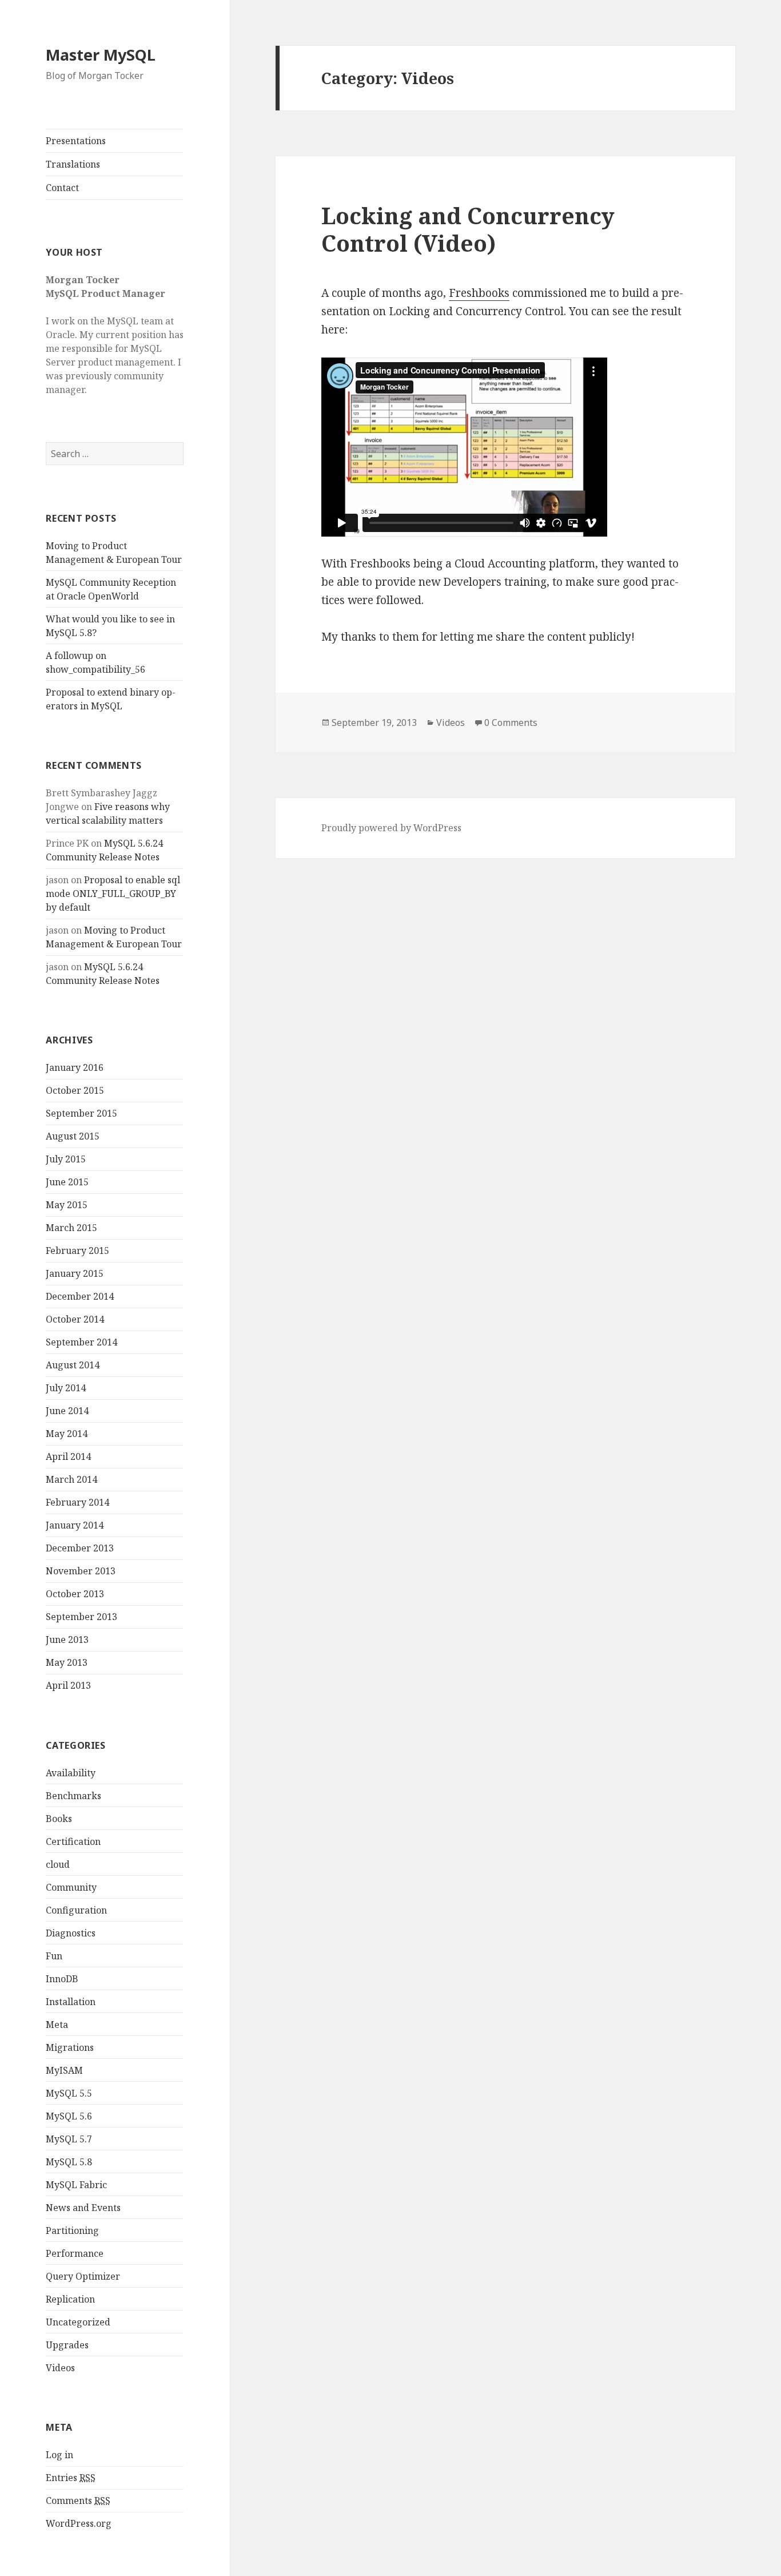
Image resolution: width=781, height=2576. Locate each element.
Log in (59, 2455)
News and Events (83, 2208)
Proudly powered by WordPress (391, 828)
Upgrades (67, 2345)
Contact (62, 188)
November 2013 (81, 1571)
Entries (71, 2478)
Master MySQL (101, 55)
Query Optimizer (83, 2276)
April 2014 (68, 1456)
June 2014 (67, 1411)
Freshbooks (479, 293)
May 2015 (67, 1205)
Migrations (70, 2047)
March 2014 (71, 1479)
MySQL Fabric (76, 2185)
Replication (70, 2299)
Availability (71, 1773)
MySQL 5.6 (69, 2116)
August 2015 (73, 1136)
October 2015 (75, 1090)
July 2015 (66, 1159)
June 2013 (67, 1640)
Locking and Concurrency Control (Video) (468, 229)
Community (71, 1887)
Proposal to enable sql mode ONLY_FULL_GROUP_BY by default (113, 894)
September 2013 (81, 1617)
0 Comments (511, 723)
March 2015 (71, 1228)
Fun (54, 1956)
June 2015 (67, 1182)
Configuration (76, 1910)
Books (59, 1819)
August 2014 (73, 1365)
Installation (71, 2002)
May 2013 (67, 1662)
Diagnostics (71, 1933)
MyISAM (64, 2070)
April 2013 (68, 1685)
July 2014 (66, 1388)
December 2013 (80, 1548)
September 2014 (81, 1342)
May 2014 (67, 1434)
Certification (73, 1841)
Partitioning (72, 2230)
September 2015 (81, 1113)
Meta (57, 2025)
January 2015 (75, 1273)
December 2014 (80, 1296)
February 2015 (77, 1251)
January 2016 (75, 1067)
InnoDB (62, 1979)
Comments (78, 2500)
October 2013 (75, 1594)
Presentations (76, 141)
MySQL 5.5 (69, 2093)
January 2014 (75, 1525)
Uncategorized (78, 2322)
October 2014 (75, 1319)
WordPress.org (79, 2523)
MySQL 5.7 (69, 2139)
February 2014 (77, 1502)
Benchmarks (73, 1796)
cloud (58, 1864)
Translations (73, 164)
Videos (60, 2368)
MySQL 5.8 (69, 2162)
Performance (75, 2253)
